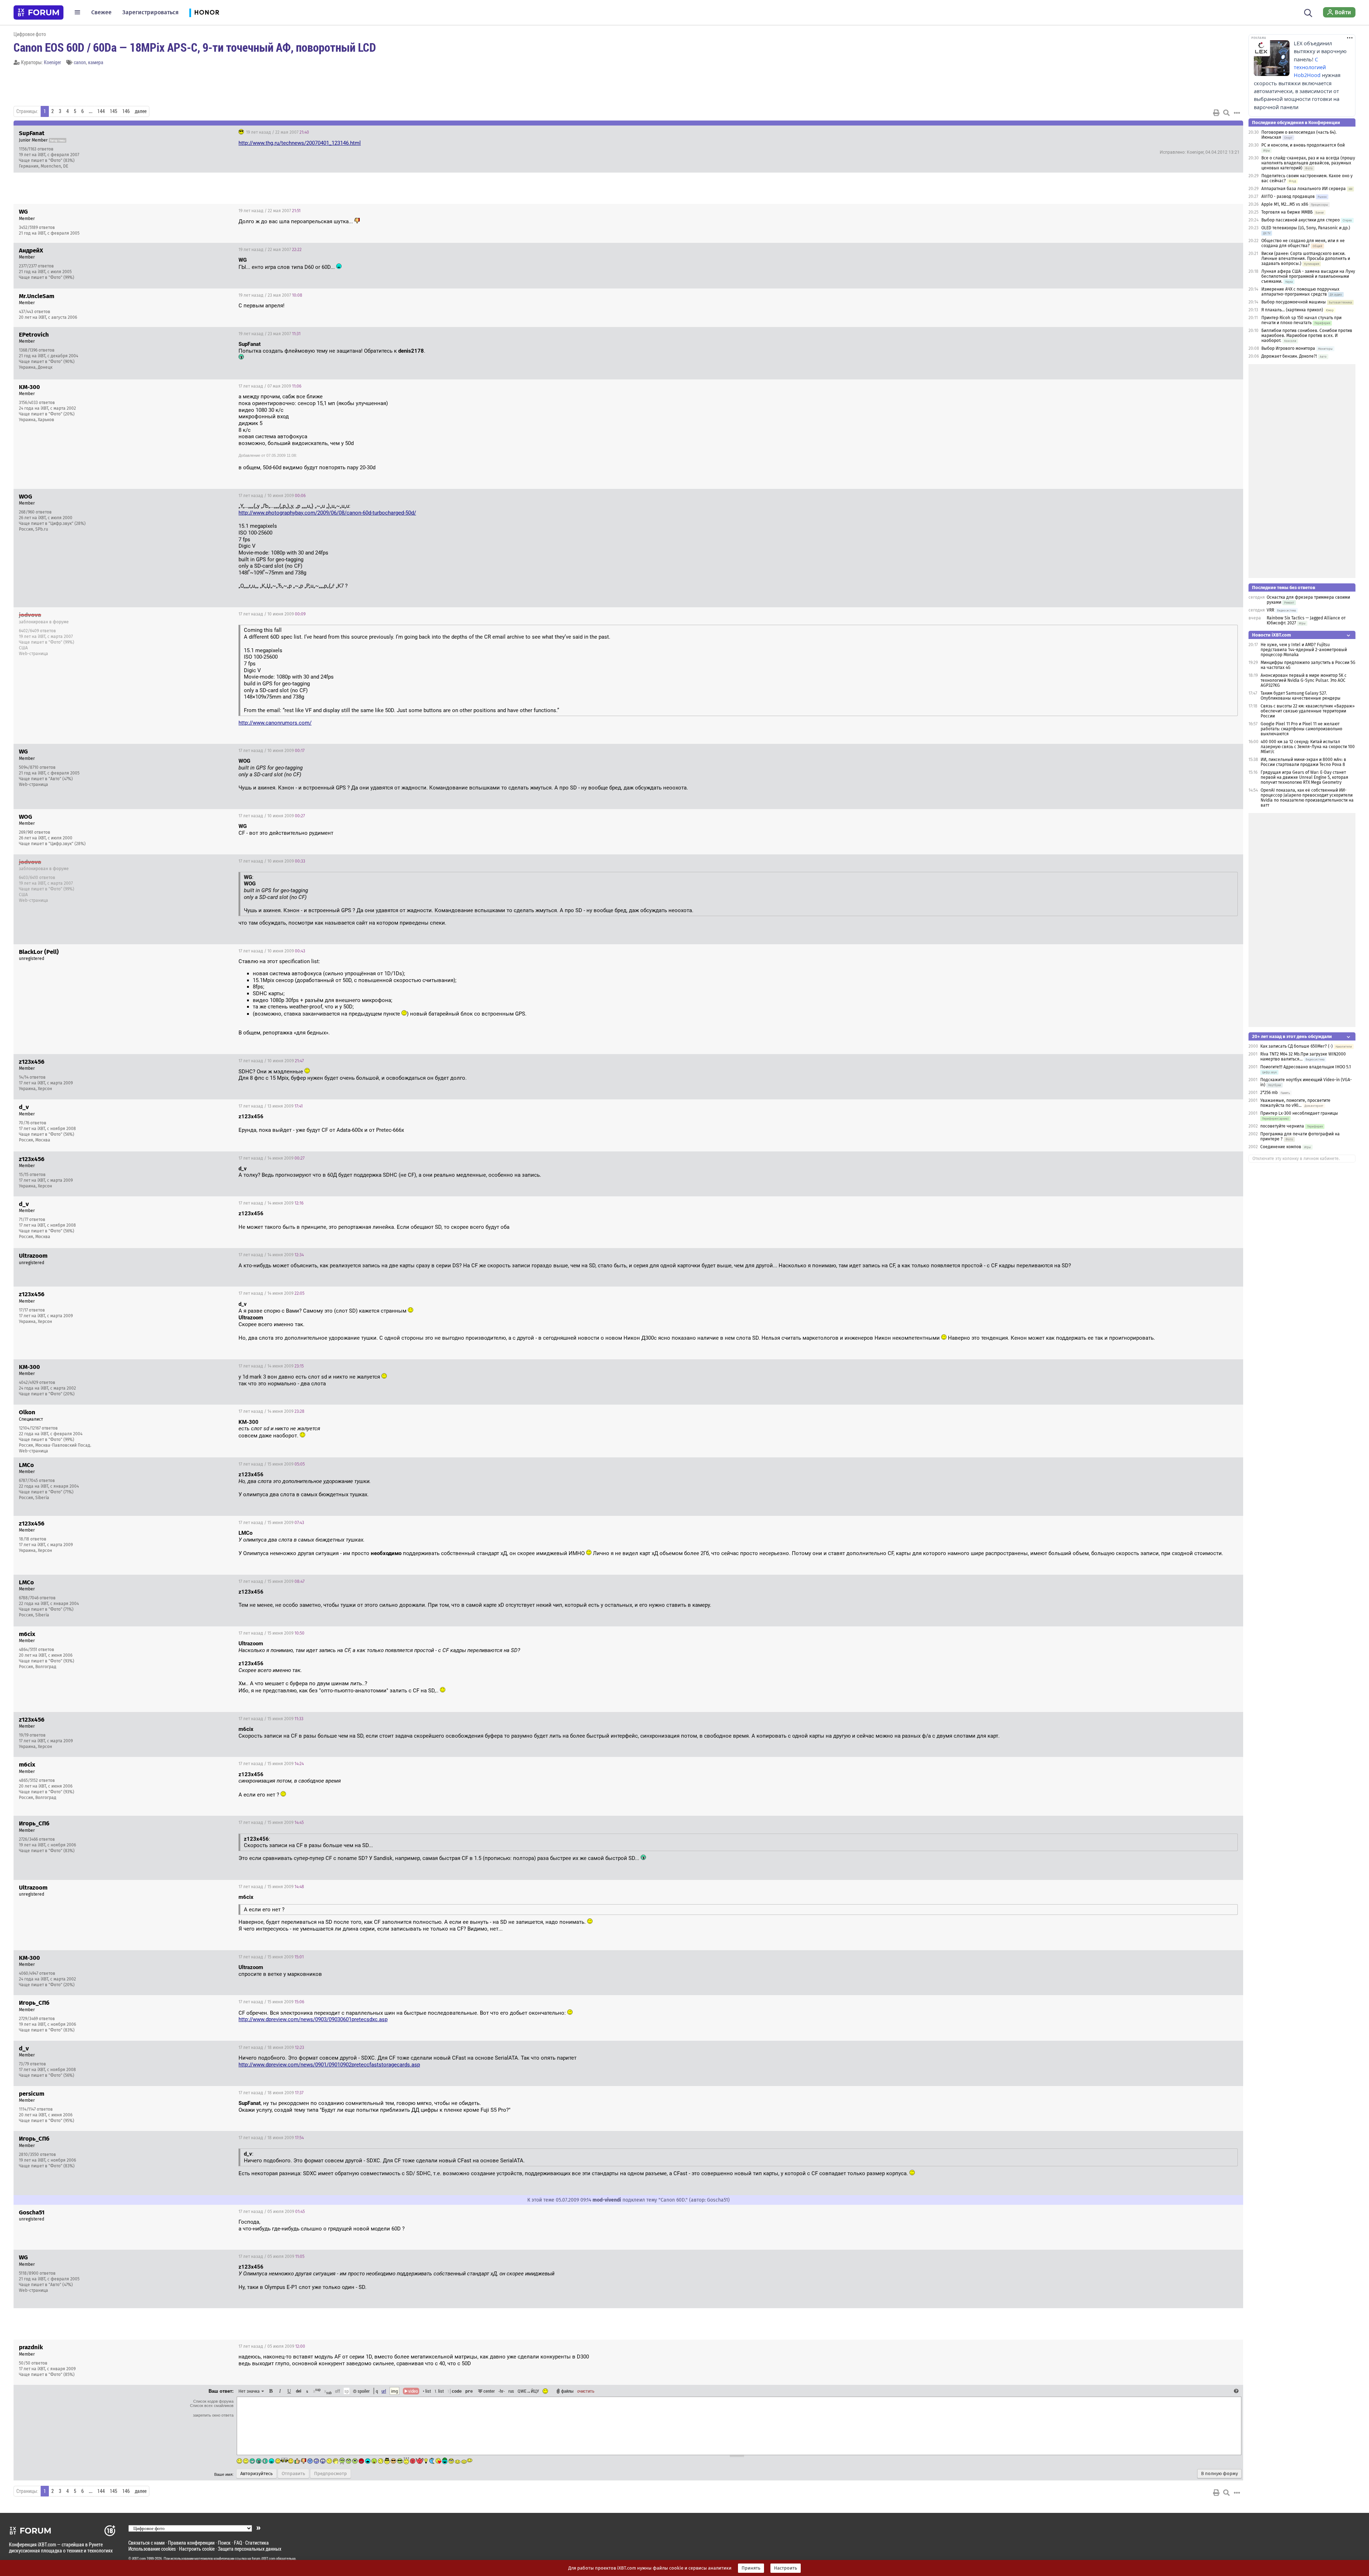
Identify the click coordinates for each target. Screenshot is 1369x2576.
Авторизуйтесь (257, 2474)
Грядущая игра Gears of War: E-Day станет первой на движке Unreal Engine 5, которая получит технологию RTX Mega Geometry (1304, 777)
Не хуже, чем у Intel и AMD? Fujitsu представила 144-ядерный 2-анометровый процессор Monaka (1304, 650)
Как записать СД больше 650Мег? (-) (1296, 1046)
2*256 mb (1269, 1093)
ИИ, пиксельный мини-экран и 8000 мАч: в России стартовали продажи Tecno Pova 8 (1303, 762)
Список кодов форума (213, 2401)
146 (126, 111)
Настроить (786, 2568)
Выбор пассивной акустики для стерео (1301, 220)
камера (96, 62)
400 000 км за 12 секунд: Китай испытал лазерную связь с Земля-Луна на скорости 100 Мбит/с (1308, 747)
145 (114, 111)
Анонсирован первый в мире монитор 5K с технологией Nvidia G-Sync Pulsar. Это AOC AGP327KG (1304, 680)
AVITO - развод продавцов (1288, 196)
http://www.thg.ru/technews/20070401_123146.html (300, 143)
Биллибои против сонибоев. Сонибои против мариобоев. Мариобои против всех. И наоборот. (1307, 336)
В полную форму (1219, 2474)
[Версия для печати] (1216, 113)
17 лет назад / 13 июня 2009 (271, 1106)
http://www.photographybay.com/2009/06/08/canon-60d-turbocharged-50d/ (327, 513)
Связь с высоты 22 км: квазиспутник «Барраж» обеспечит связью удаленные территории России (1308, 711)
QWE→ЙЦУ (528, 2391)
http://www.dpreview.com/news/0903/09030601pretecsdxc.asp (313, 2019)
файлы (567, 2391)
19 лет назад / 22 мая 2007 (277, 132)
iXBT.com (139, 2559)
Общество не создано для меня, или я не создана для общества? (1303, 243)
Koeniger (52, 62)
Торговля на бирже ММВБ (1287, 212)
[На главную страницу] (39, 12)
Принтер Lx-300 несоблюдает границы (1299, 1113)
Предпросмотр (330, 2474)
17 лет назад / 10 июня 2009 (272, 496)
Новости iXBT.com (1271, 635)
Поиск (224, 2543)
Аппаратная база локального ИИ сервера (1304, 189)
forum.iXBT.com (263, 2559)
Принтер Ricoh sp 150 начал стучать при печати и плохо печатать (1301, 320)
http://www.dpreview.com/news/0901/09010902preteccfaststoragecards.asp (329, 2065)
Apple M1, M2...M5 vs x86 (1285, 204)
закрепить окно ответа (213, 2415)
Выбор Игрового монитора (1289, 348)
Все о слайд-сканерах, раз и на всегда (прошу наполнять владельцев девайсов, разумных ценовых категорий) (1308, 163)
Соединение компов (1281, 1147)
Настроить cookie (197, 2549)
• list (427, 2391)
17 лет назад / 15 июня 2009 (272, 1464)
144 (101, 111)
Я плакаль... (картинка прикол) (1292, 310)
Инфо (1211, 132)
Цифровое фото (30, 34)
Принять (751, 2568)
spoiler (363, 2391)
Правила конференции (191, 2543)
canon (80, 62)
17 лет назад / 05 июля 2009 (272, 2212)
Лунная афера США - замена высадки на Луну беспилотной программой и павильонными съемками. (1308, 276)
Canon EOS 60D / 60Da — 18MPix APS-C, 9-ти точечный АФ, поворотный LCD (195, 47)
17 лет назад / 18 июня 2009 (271, 2048)
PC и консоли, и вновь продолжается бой (1303, 145)
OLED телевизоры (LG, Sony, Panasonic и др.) (1306, 228)
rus (511, 2391)
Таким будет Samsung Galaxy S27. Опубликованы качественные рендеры (1301, 696)
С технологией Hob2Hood (1310, 67)
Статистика (257, 2543)
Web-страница (34, 654)
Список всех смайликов (212, 2406)
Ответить (1229, 132)
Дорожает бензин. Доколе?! (1289, 356)
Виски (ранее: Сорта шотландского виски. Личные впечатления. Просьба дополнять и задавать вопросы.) (1306, 259)
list (439, 2391)
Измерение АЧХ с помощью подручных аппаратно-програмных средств (1300, 292)
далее (141, 111)
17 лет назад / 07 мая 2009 (270, 386)
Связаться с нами (147, 2543)
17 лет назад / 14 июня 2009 (271, 1158)
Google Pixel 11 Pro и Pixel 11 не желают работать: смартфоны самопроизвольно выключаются (1301, 729)
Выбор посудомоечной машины (1294, 302)
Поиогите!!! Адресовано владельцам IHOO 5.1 (1306, 1067)
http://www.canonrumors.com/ (275, 723)
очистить (586, 2391)
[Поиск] (1308, 12)
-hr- (502, 2391)
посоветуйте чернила (1282, 1126)
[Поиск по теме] (1226, 113)
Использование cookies (152, 2549)
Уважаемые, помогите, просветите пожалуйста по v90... (1295, 1103)
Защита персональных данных (250, 2549)
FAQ (238, 2543)
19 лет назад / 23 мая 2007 (270, 295)
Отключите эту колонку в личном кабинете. (1296, 1159)
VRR (1270, 610)
